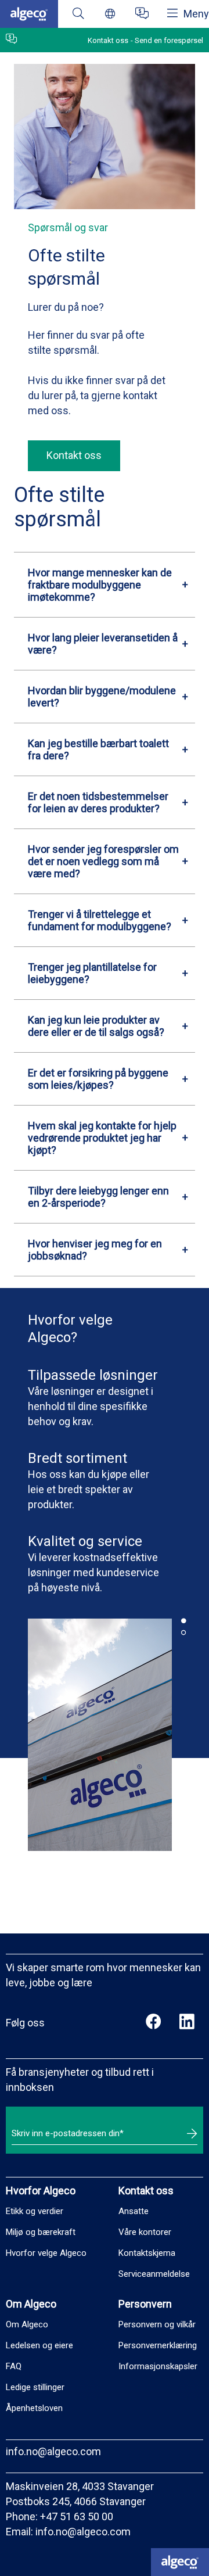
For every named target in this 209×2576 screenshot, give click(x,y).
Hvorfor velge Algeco (46, 2253)
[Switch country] (110, 14)
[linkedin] (187, 2023)
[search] (78, 14)
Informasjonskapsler (158, 2366)
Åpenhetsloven (34, 2408)
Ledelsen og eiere (39, 2345)
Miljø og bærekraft (41, 2232)
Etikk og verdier (35, 2211)
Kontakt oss (74, 455)
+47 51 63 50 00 (77, 2516)
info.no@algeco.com (53, 2451)
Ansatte (134, 2211)
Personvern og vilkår (157, 2324)
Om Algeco (27, 2324)
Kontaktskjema (147, 2253)
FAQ (14, 2366)
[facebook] (154, 2023)
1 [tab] (183, 1621)
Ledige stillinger (35, 2387)
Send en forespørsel (169, 40)
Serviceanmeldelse (154, 2274)
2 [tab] (183, 1633)
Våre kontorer (145, 2232)
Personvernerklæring (158, 2345)
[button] (105, 585)
